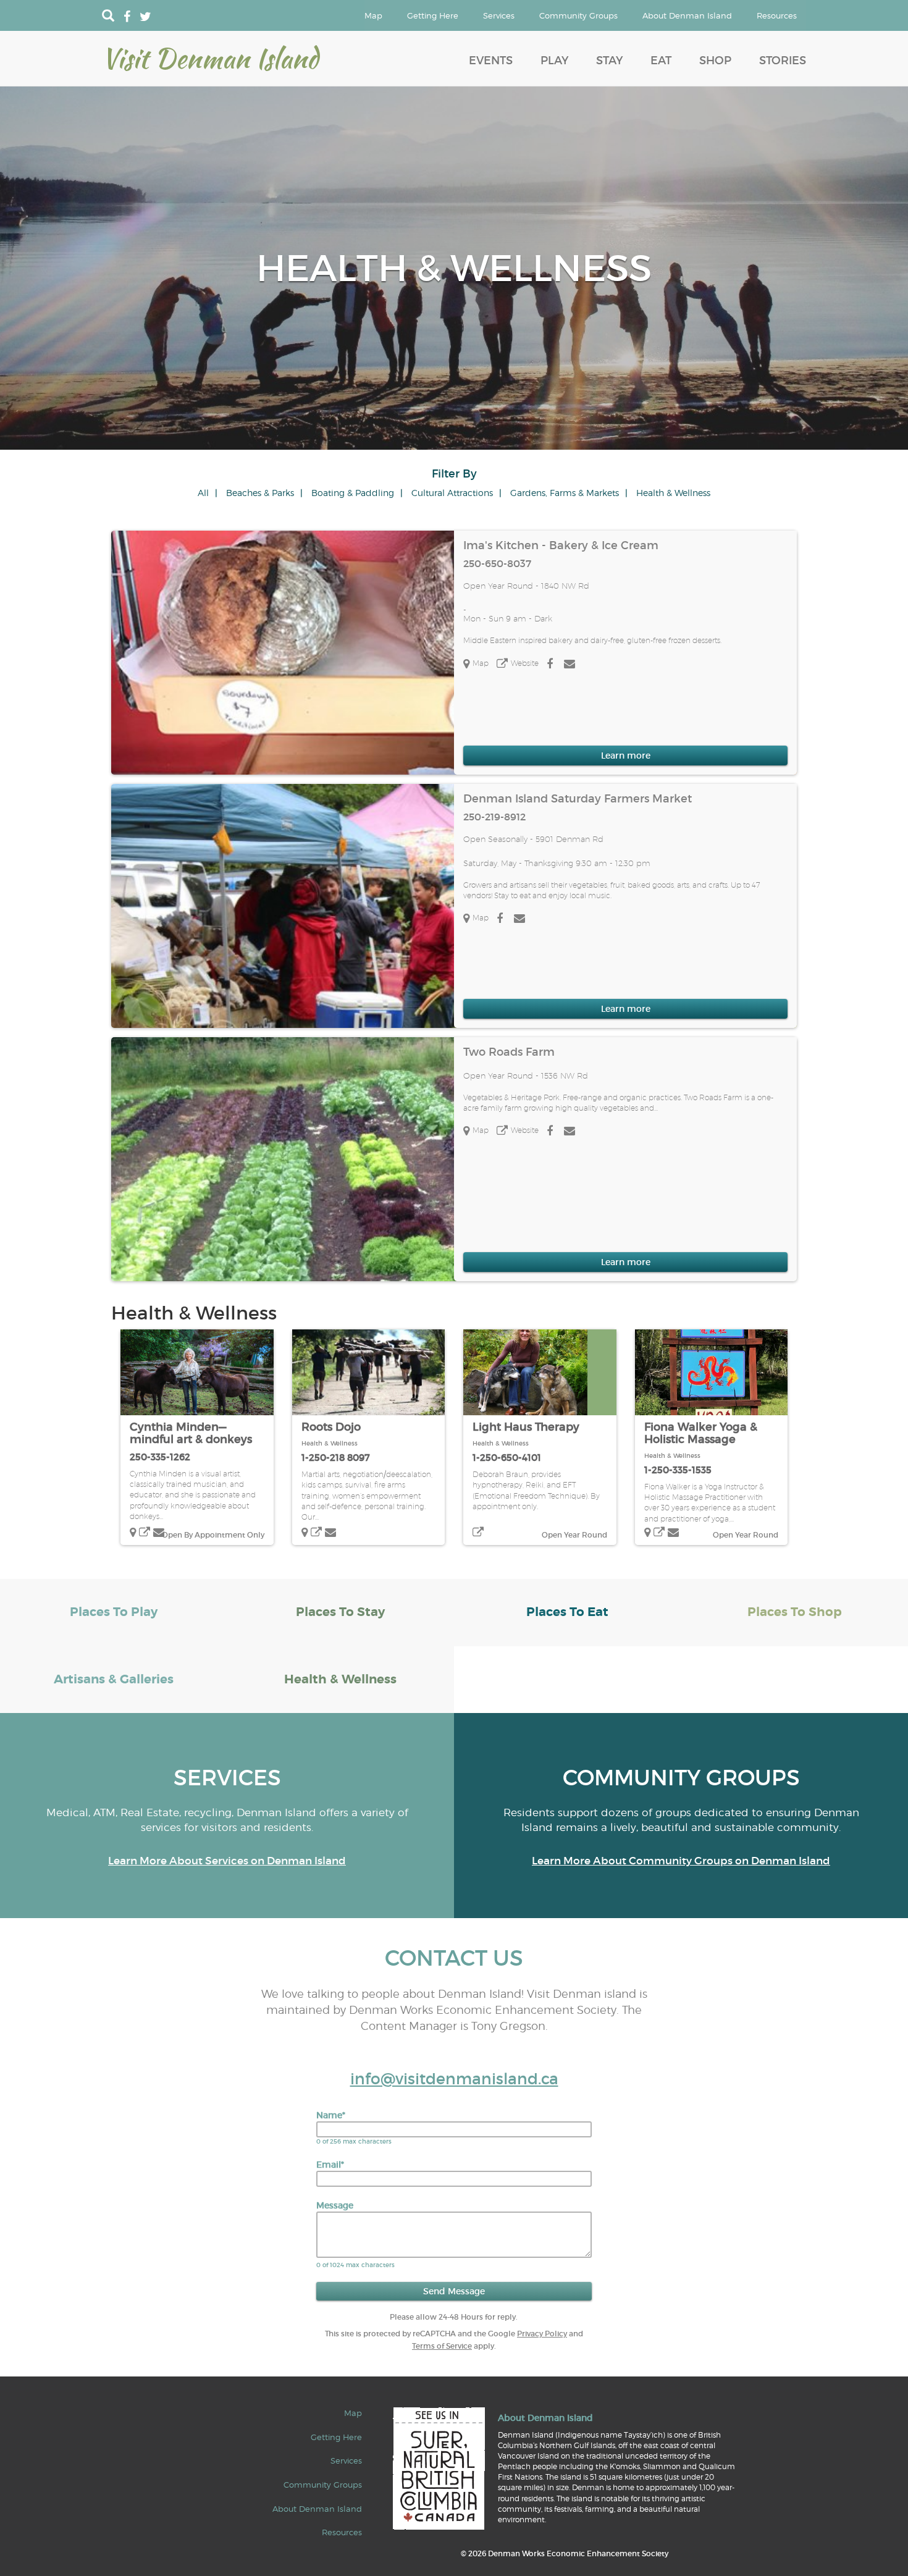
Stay (609, 61)
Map (373, 15)
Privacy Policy (542, 2334)
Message (335, 2205)
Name (331, 2115)
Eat (661, 61)
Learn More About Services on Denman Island (227, 1861)
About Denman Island (687, 15)
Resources (777, 15)
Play (554, 61)
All (203, 493)
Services (499, 15)
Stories (783, 61)
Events (491, 61)
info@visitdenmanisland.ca (454, 2079)
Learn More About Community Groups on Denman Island (681, 1861)
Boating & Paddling (353, 493)
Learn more (626, 756)
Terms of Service (442, 2346)
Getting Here (433, 15)
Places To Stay (340, 1612)
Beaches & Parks (260, 493)
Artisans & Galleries (114, 1679)
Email (330, 2165)
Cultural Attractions (452, 493)
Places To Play (114, 1612)
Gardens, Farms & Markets (565, 493)
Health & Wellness (673, 493)
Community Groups (578, 15)
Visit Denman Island (210, 58)
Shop (715, 61)
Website (525, 663)
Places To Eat (567, 1612)
